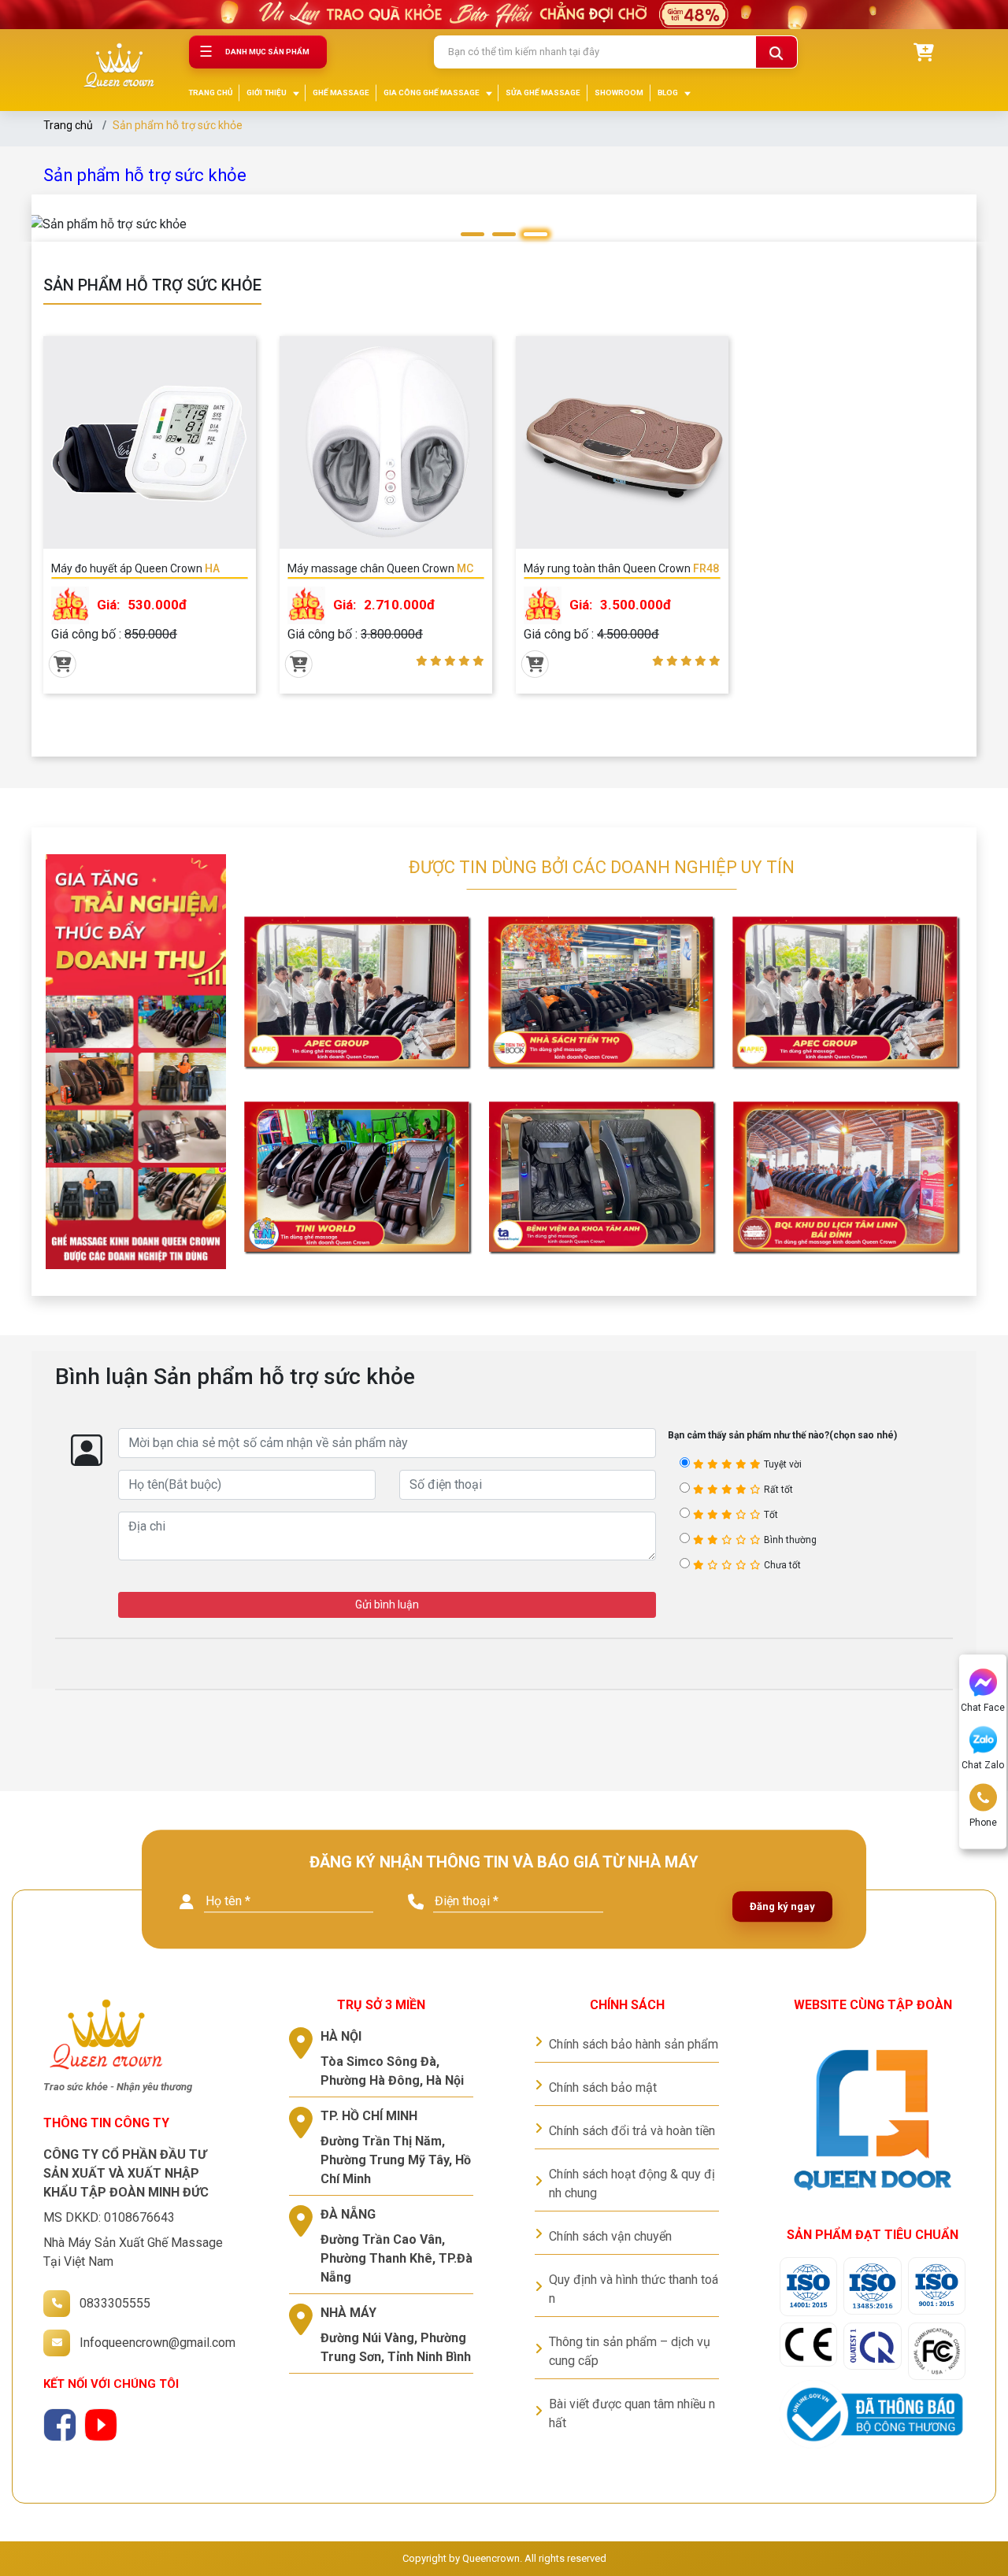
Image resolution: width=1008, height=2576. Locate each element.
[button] (472, 234)
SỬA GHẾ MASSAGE (543, 93)
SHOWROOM (619, 93)
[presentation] (60, 239)
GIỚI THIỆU (267, 93)
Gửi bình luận (387, 1604)
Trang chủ (68, 125)
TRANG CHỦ (210, 93)
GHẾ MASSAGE (341, 93)
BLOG (668, 93)
